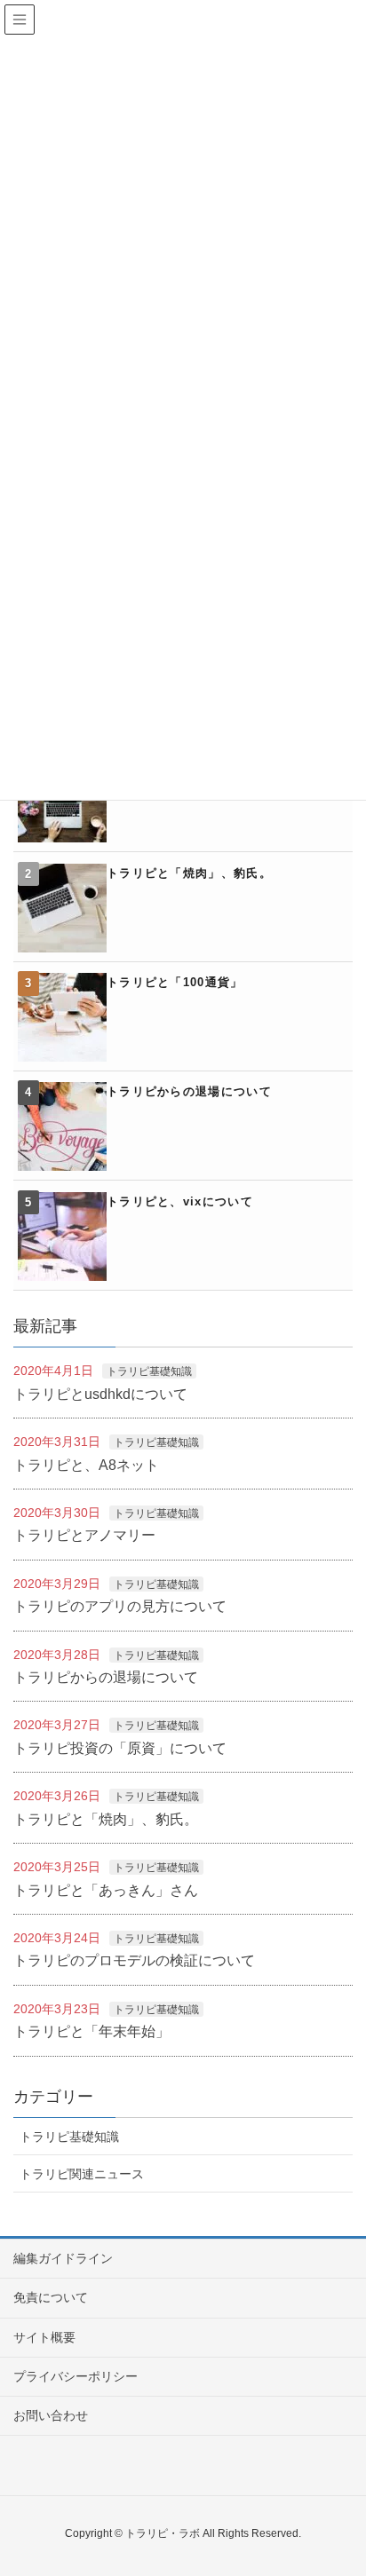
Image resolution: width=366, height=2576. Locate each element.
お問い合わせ (51, 2415)
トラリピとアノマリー (84, 1535)
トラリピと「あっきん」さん (106, 1890)
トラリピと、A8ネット (86, 1465)
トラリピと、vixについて (180, 1201)
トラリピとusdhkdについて (100, 1394)
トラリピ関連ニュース (82, 2174)
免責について (51, 2297)
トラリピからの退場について (189, 1091)
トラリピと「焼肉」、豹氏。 (189, 873)
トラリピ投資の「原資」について (120, 1748)
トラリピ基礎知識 (149, 1371)
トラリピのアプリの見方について (120, 1606)
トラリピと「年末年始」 (91, 2031)
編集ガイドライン (63, 2258)
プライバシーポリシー (76, 2376)
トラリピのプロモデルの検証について (134, 1960)
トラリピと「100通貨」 (175, 982)
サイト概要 (44, 2337)
